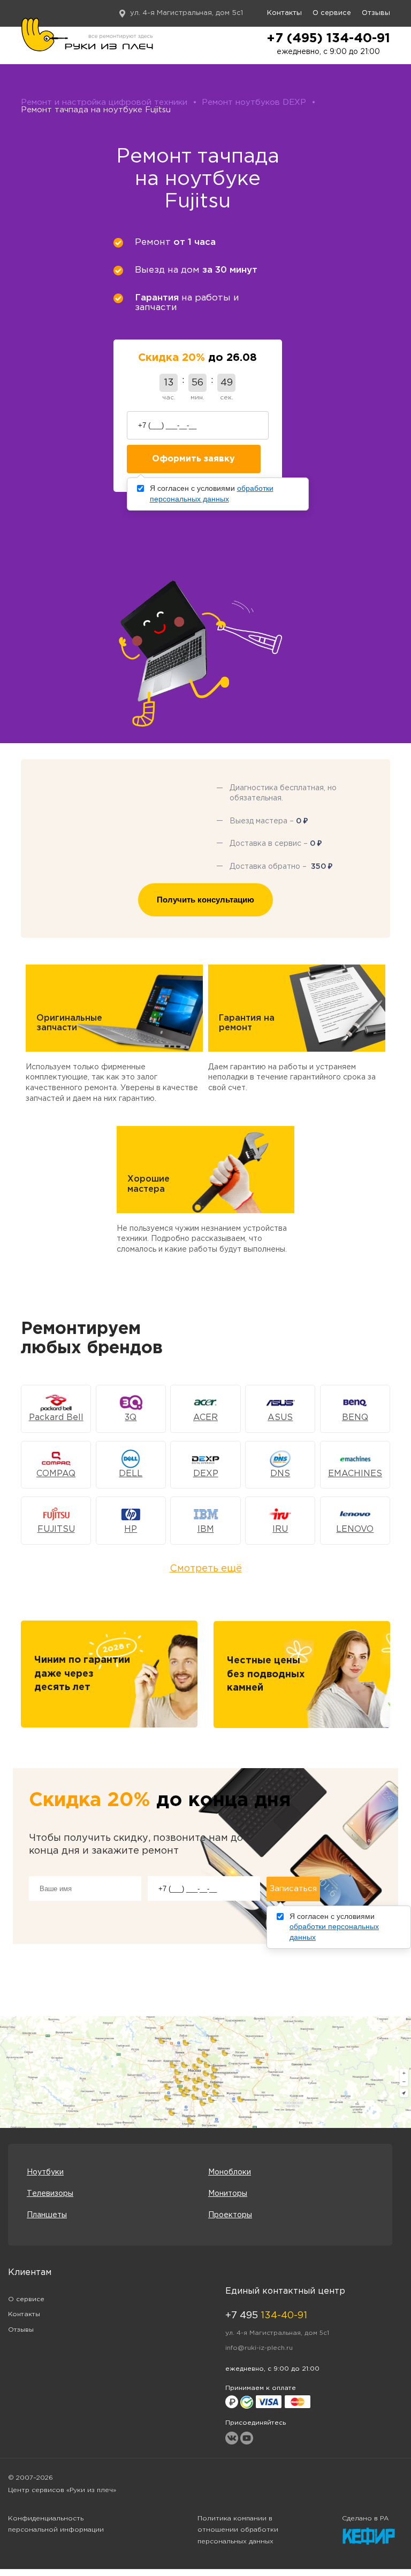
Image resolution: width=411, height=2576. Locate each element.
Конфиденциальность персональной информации (56, 2524)
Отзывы (376, 13)
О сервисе (332, 13)
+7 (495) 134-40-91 (328, 38)
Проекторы (230, 2215)
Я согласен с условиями (212, 493)
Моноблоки (230, 2172)
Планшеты (47, 2215)
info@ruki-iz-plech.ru (259, 2348)
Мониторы (228, 2194)
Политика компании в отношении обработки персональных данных (238, 2530)
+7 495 (266, 2316)
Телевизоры (50, 2194)
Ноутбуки (45, 2172)
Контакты (284, 13)
